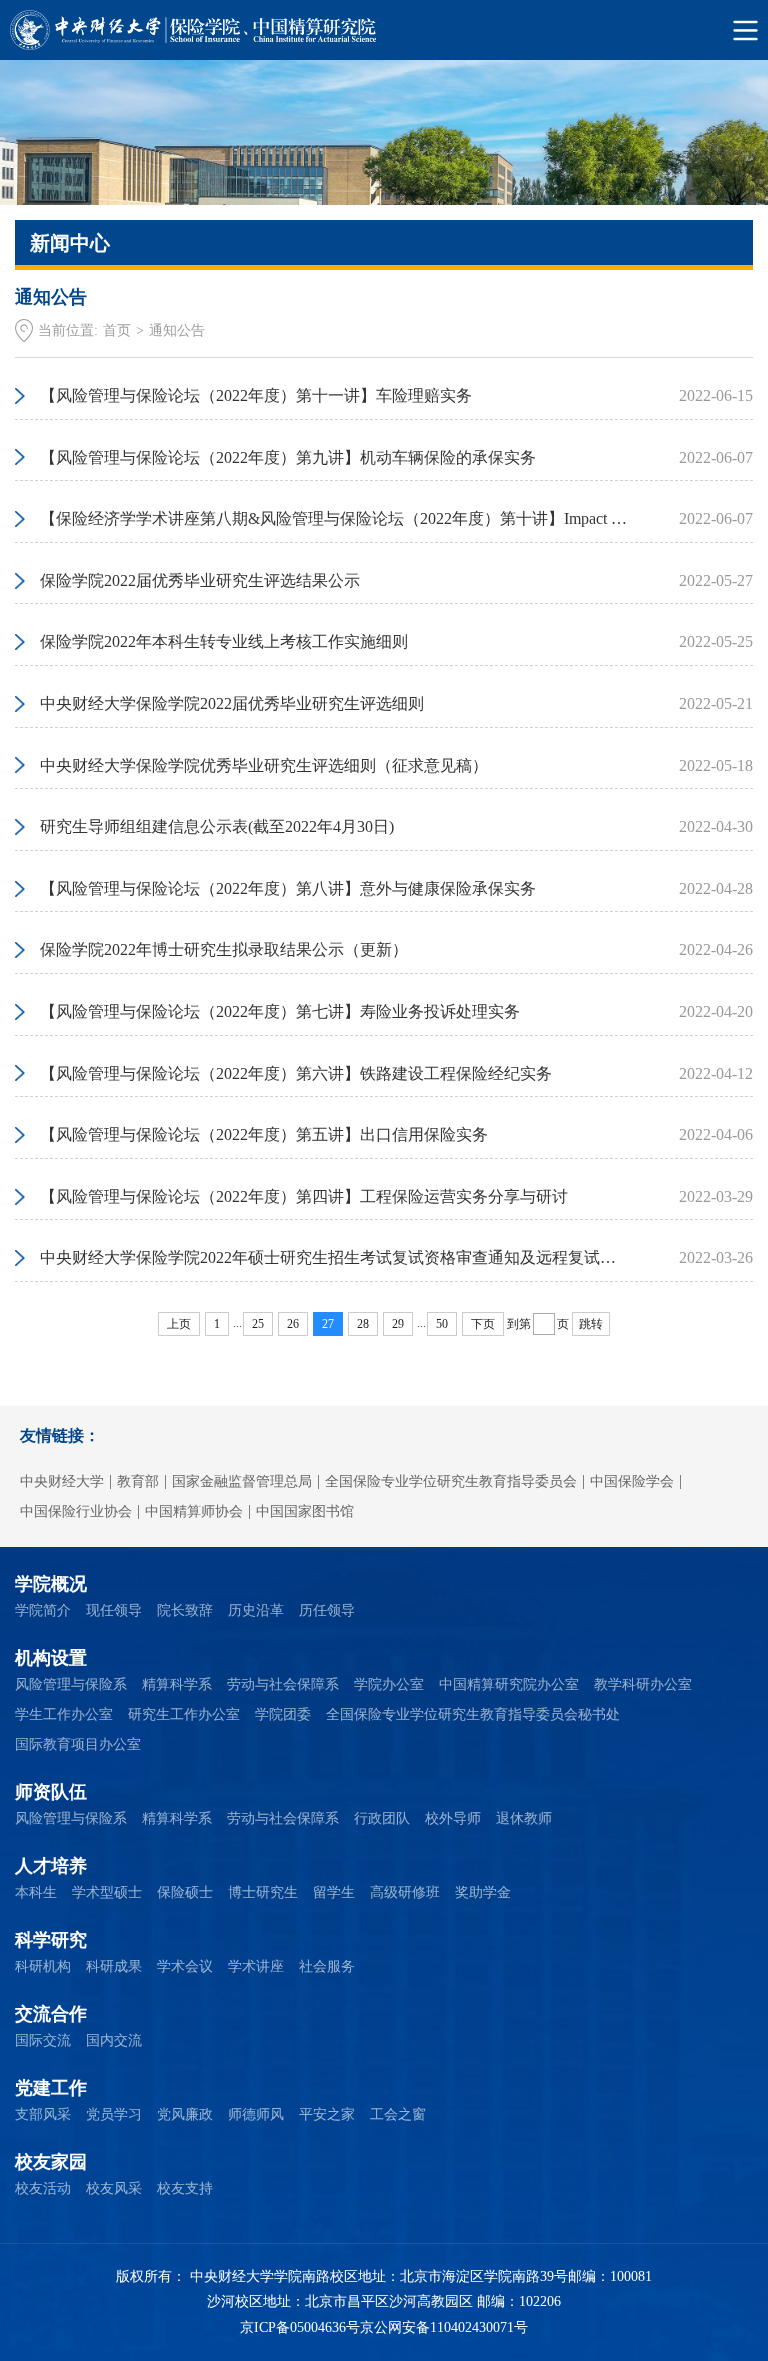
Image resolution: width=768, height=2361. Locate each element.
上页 (179, 1324)
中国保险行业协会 (76, 1511)
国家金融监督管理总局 (242, 1481)
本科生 (36, 1892)
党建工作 (51, 2088)
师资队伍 (51, 1792)
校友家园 (51, 2162)
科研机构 (43, 1966)
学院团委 (283, 1714)
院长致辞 (185, 1610)
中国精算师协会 (194, 1511)
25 (258, 1324)
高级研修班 (405, 1892)
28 (363, 1324)
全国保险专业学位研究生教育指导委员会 (451, 1481)
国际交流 (43, 2040)
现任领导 (114, 1610)
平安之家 (327, 2114)
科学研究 (51, 1940)
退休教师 (524, 1818)
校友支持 (185, 2188)
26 (293, 1324)
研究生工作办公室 (184, 1714)
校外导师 (453, 1818)
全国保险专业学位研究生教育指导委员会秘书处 (473, 1714)
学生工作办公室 (64, 1714)
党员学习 (114, 2114)
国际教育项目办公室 (78, 1744)
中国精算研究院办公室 (509, 1684)
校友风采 (114, 2188)
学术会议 (185, 1966)
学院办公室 (389, 1684)
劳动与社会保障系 (283, 1684)
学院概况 (51, 1584)
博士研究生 (263, 1892)
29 (398, 1324)
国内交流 (114, 2040)
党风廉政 (185, 2114)
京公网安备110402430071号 (444, 2327)
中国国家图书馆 (305, 1511)
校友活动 (43, 2188)
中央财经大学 (62, 1481)
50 (442, 1324)
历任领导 (327, 1610)
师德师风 (256, 2114)
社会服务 (327, 1966)
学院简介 (43, 1610)
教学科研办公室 (643, 1684)
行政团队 (382, 1818)
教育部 (138, 1481)
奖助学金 (483, 1892)
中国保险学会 (632, 1481)
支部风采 (43, 2114)
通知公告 (177, 330)
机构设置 (51, 1658)
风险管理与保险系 (71, 1684)
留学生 (334, 1892)
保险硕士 (185, 1892)
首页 (117, 330)
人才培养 (51, 1866)
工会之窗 (398, 2114)
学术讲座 (256, 1966)
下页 (483, 1324)
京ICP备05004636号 (300, 2327)
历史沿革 (256, 1610)
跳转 (591, 1324)
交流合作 (51, 2014)
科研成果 (114, 1966)
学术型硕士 (107, 1892)
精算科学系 (177, 1684)
